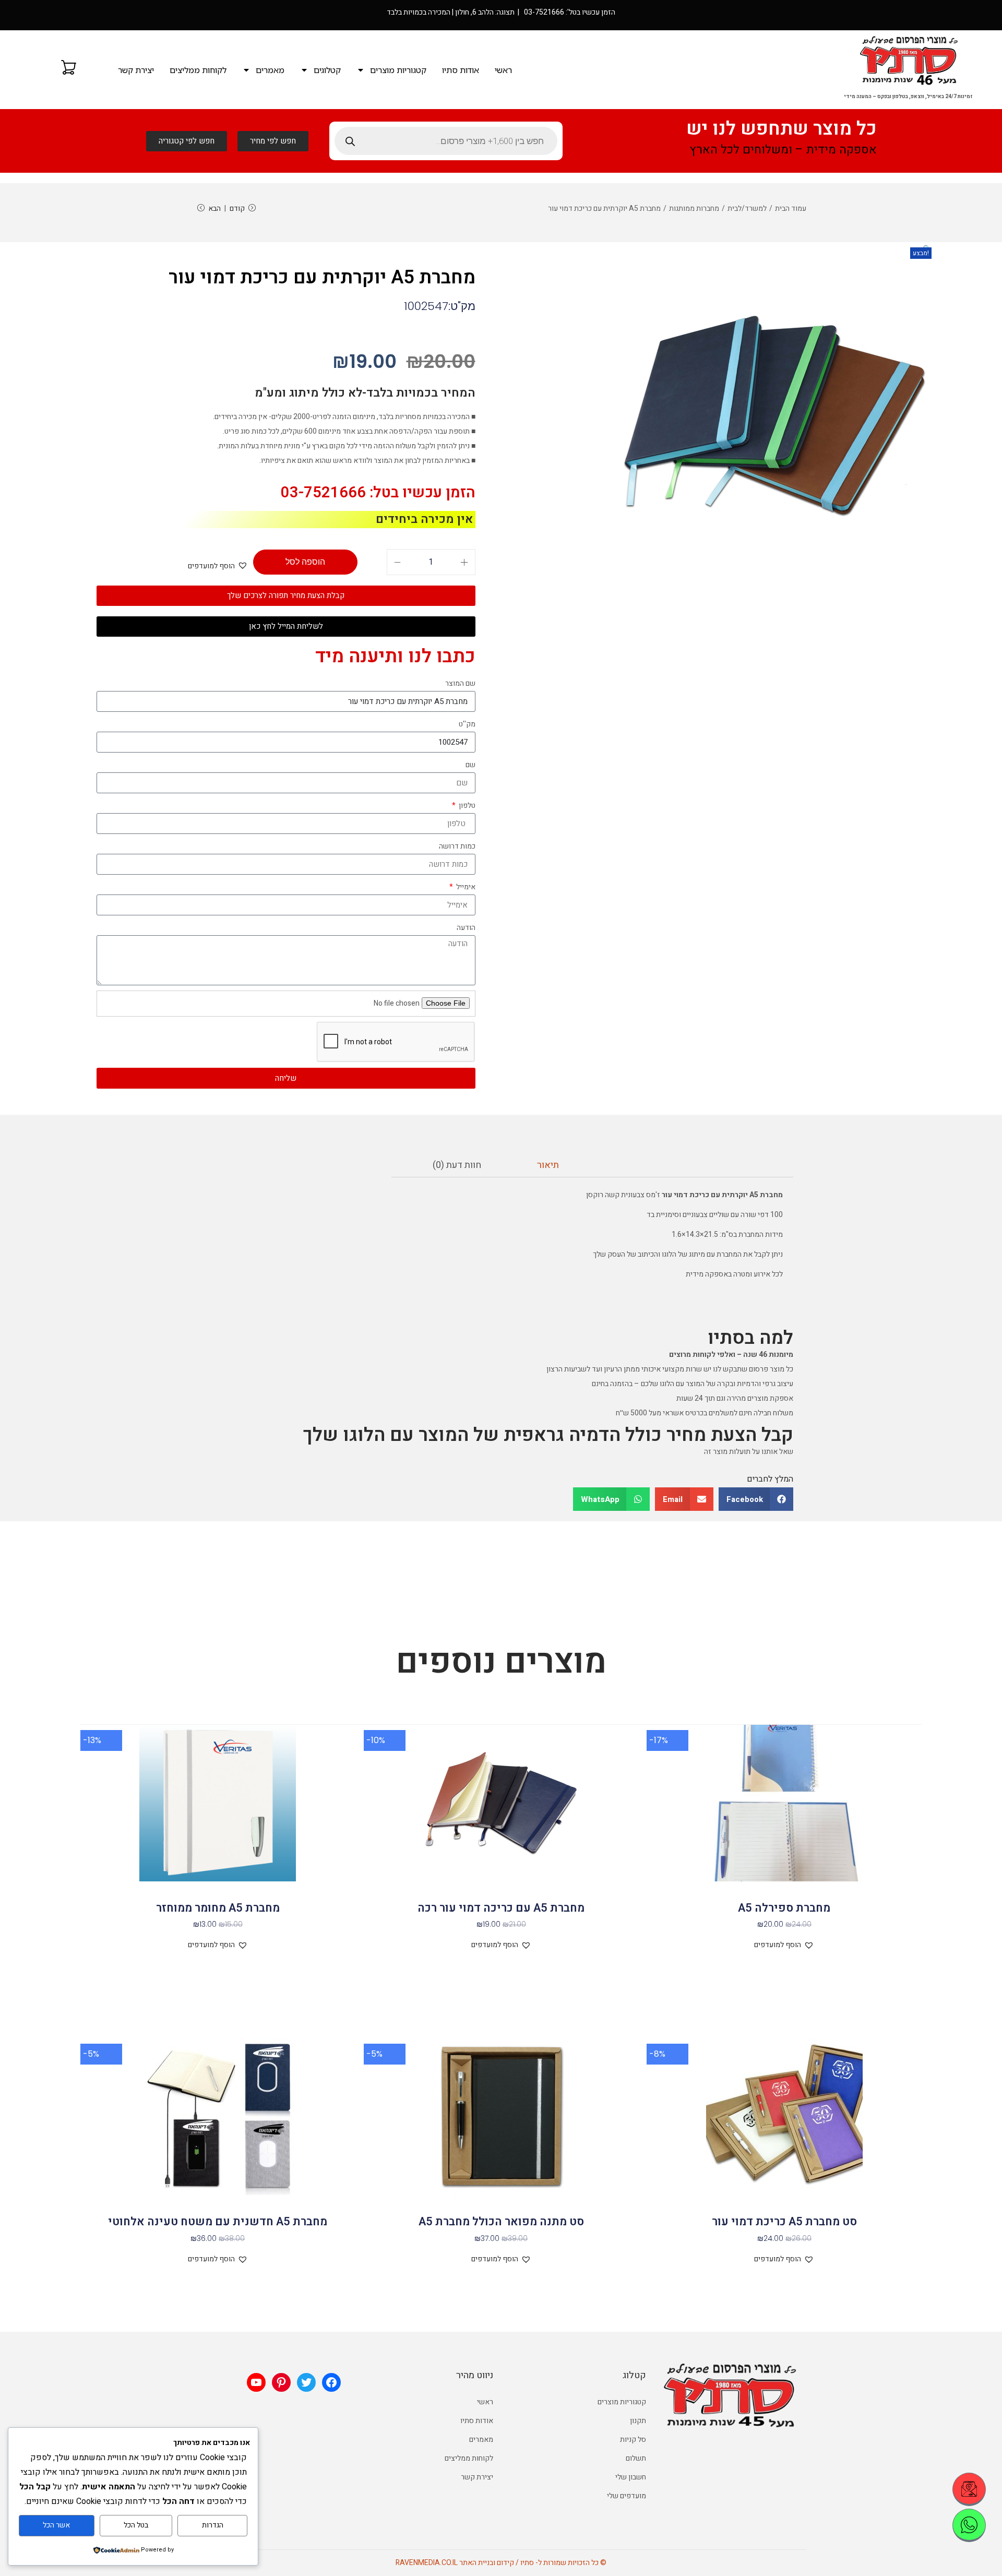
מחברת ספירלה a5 (784, 1908)
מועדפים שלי (627, 2496)
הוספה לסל (305, 562)
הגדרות (213, 2525)
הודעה (466, 928)
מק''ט (467, 724)
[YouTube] (256, 2382)
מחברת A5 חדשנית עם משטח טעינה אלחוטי (218, 2222)
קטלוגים (327, 70)
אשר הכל (56, 2525)
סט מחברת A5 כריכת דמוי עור (784, 2222)
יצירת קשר (136, 70)
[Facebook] (331, 2382)
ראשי (503, 70)
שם (470, 765)
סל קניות (633, 2440)
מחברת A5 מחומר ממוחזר (218, 1908)
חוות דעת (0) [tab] (457, 1165)
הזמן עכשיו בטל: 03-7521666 (378, 493)
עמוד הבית (791, 208)
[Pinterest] (281, 2382)
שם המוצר (460, 683)
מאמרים (270, 70)
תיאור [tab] (548, 1165)
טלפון (466, 806)
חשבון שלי (631, 2477)
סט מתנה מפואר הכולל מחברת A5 (501, 2222)
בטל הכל (136, 2525)
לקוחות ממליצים (198, 70)
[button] (927, 249)
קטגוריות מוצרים (398, 70)
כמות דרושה (457, 846)
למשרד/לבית (747, 208)
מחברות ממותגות (694, 208)
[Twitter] (306, 2382)
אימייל (465, 887)
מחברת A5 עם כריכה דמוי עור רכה (501, 1908)
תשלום (636, 2458)
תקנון (638, 2421)
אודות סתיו (461, 70)
